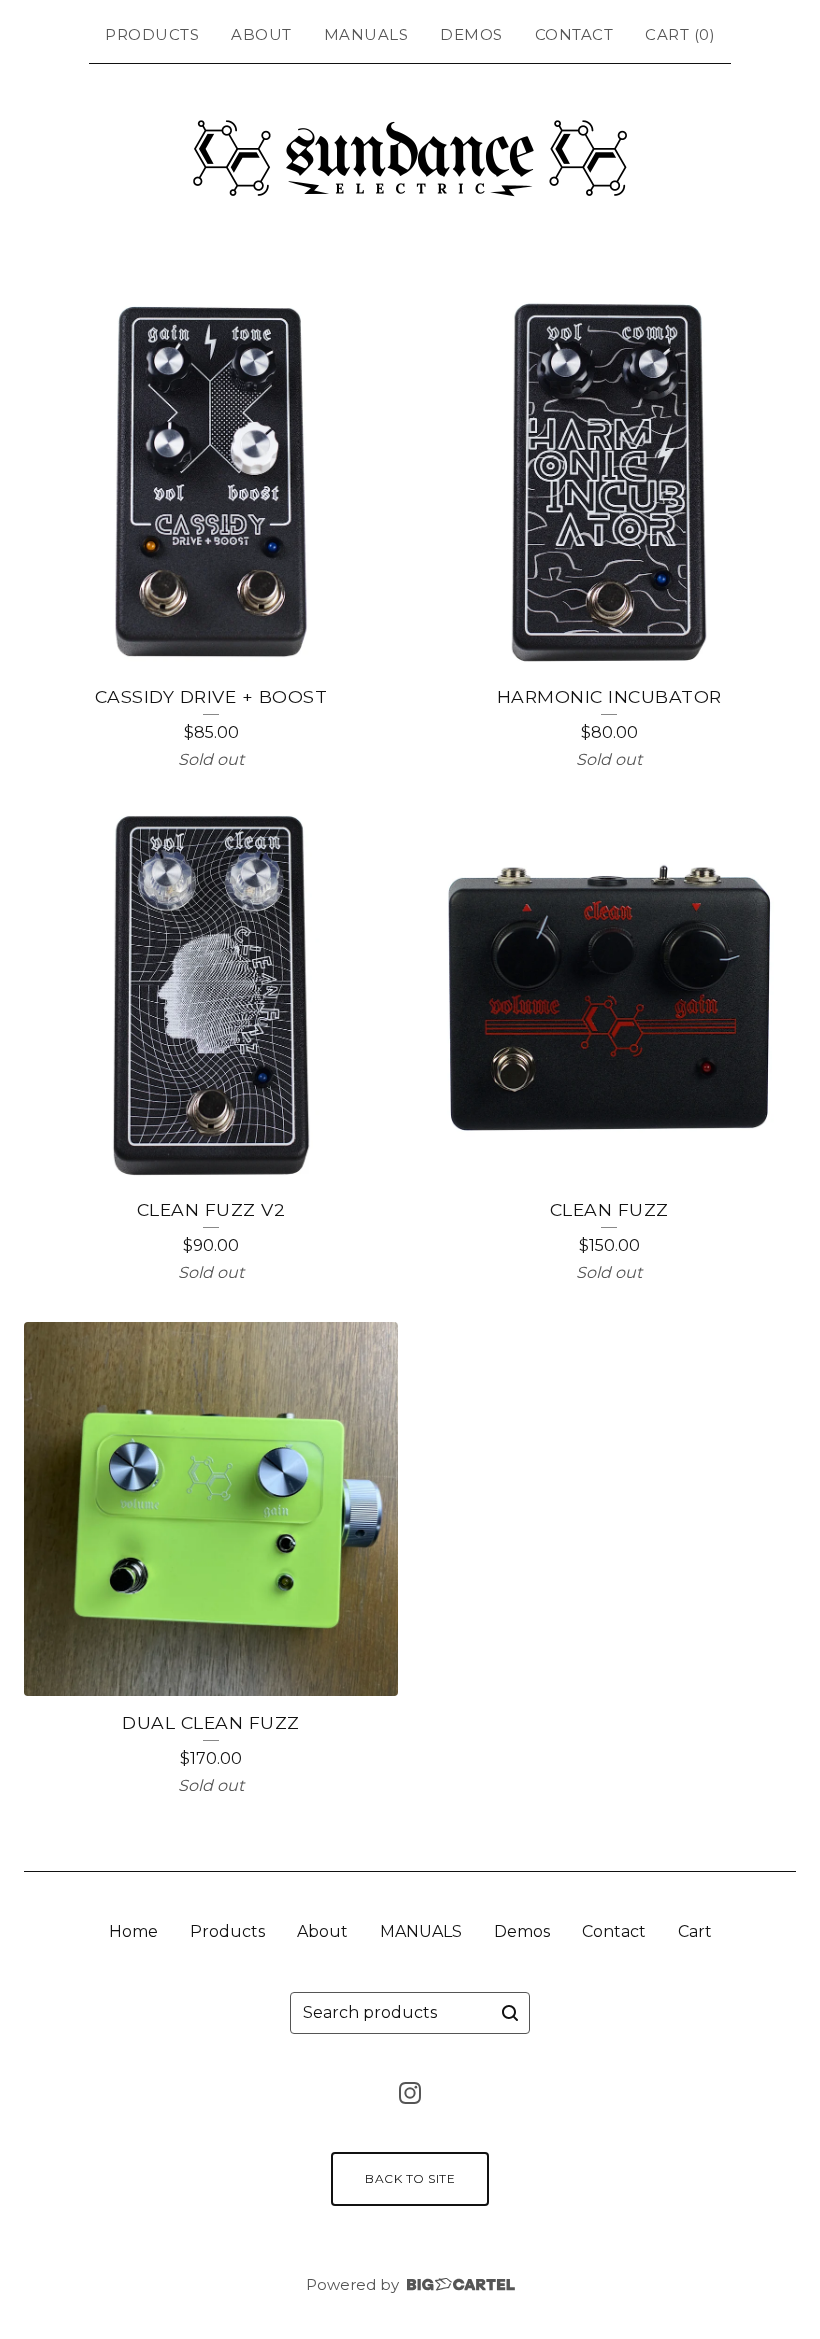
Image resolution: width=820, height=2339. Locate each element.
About (261, 34)
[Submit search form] (510, 2013)
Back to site (410, 2178)
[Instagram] (410, 2093)
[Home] (410, 158)
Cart (695, 1931)
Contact (574, 34)
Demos (471, 34)
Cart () (680, 34)
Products (152, 34)
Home (133, 1931)
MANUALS (366, 34)
